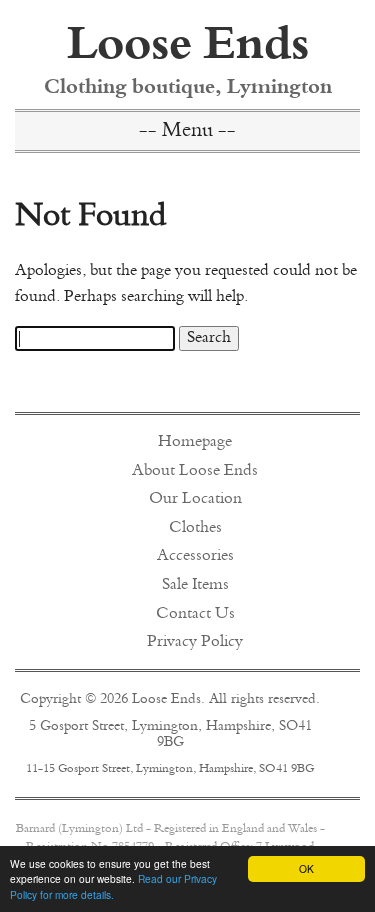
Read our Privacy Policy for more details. (113, 886)
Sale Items (195, 585)
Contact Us (195, 614)
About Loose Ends (195, 471)
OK (306, 868)
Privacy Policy (195, 642)
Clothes (195, 528)
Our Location (195, 499)
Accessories (195, 556)
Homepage (195, 442)
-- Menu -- (187, 132)
